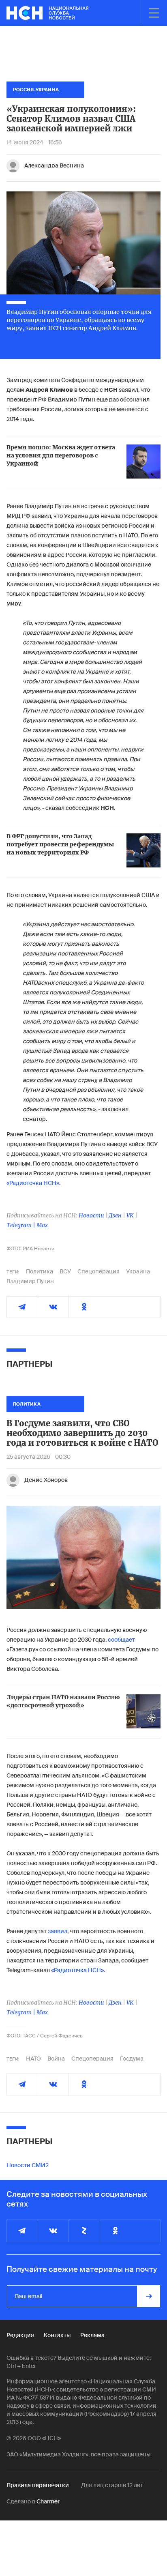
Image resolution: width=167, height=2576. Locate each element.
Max (42, 1225)
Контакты (57, 2335)
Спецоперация (98, 1271)
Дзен (115, 1215)
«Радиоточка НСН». (78, 1970)
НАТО (33, 2059)
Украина (138, 1271)
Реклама (92, 2335)
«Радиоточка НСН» (33, 1183)
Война (56, 2059)
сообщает (121, 1640)
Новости (91, 1215)
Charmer (48, 2501)
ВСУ (65, 1271)
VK (130, 1215)
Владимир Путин (30, 1281)
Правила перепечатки (38, 2485)
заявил (58, 1931)
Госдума (132, 2059)
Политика (40, 1271)
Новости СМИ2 (28, 2165)
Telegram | (21, 1225)
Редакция (20, 2335)
